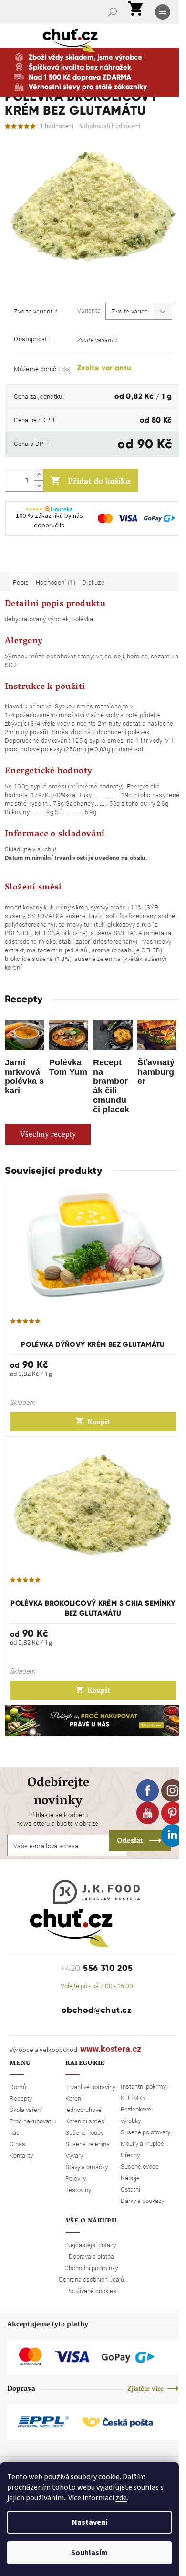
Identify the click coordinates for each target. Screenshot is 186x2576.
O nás (17, 2144)
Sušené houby (84, 2132)
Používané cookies (91, 2291)
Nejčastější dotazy (91, 2245)
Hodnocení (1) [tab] (56, 582)
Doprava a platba (91, 2256)
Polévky (76, 2178)
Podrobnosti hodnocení (109, 126)
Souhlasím (89, 2553)
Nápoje (130, 2178)
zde (121, 2498)
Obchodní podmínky (91, 2268)
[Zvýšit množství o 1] (39, 475)
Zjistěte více (145, 2389)
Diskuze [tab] (93, 582)
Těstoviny (78, 2190)
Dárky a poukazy (142, 2201)
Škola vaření (26, 2110)
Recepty (21, 2098)
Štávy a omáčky (87, 2167)
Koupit (99, 1423)
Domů (18, 2087)
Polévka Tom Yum (68, 1067)
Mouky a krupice (142, 2143)
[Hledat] (114, 12)
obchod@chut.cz (97, 2010)
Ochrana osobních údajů (91, 2279)
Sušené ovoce (140, 2166)
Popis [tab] (21, 582)
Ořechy (130, 2155)
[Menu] (164, 12)
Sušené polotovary (145, 2132)
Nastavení (90, 2522)
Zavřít (55, 559)
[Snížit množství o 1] (39, 486)
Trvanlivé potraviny (90, 2087)
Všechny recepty (48, 1134)
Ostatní (130, 2189)
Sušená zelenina (88, 2144)
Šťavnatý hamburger (156, 1072)
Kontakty (21, 2155)
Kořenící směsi (86, 2121)
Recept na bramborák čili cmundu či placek (111, 1086)
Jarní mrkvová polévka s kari (24, 1076)
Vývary (74, 2155)
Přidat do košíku (99, 482)
